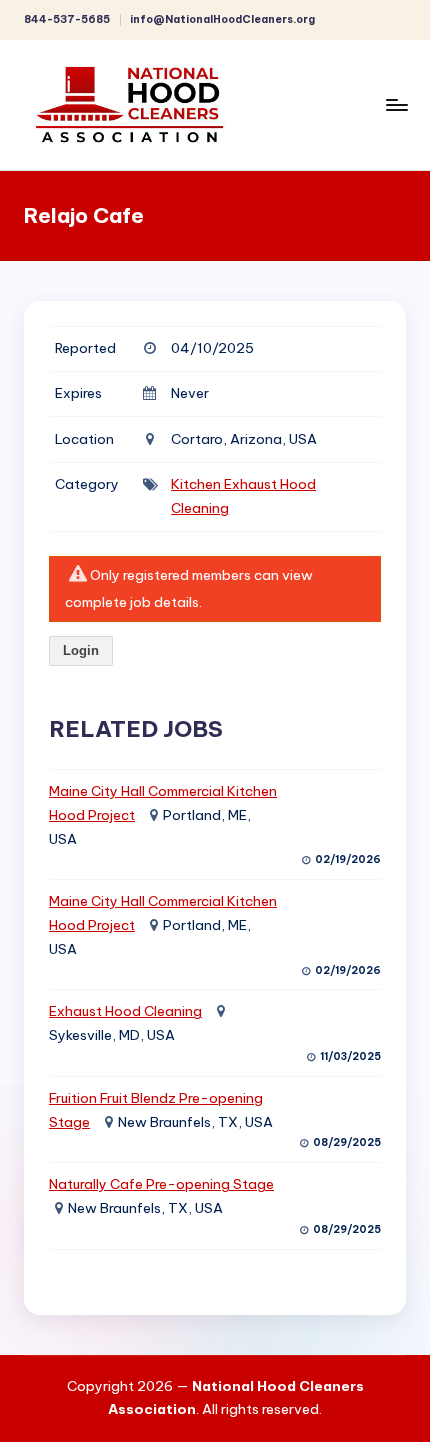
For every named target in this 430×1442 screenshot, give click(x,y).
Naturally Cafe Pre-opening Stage (161, 1184)
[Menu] (396, 104)
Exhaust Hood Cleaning (125, 1011)
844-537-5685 (67, 19)
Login (81, 650)
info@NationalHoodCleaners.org (222, 19)
